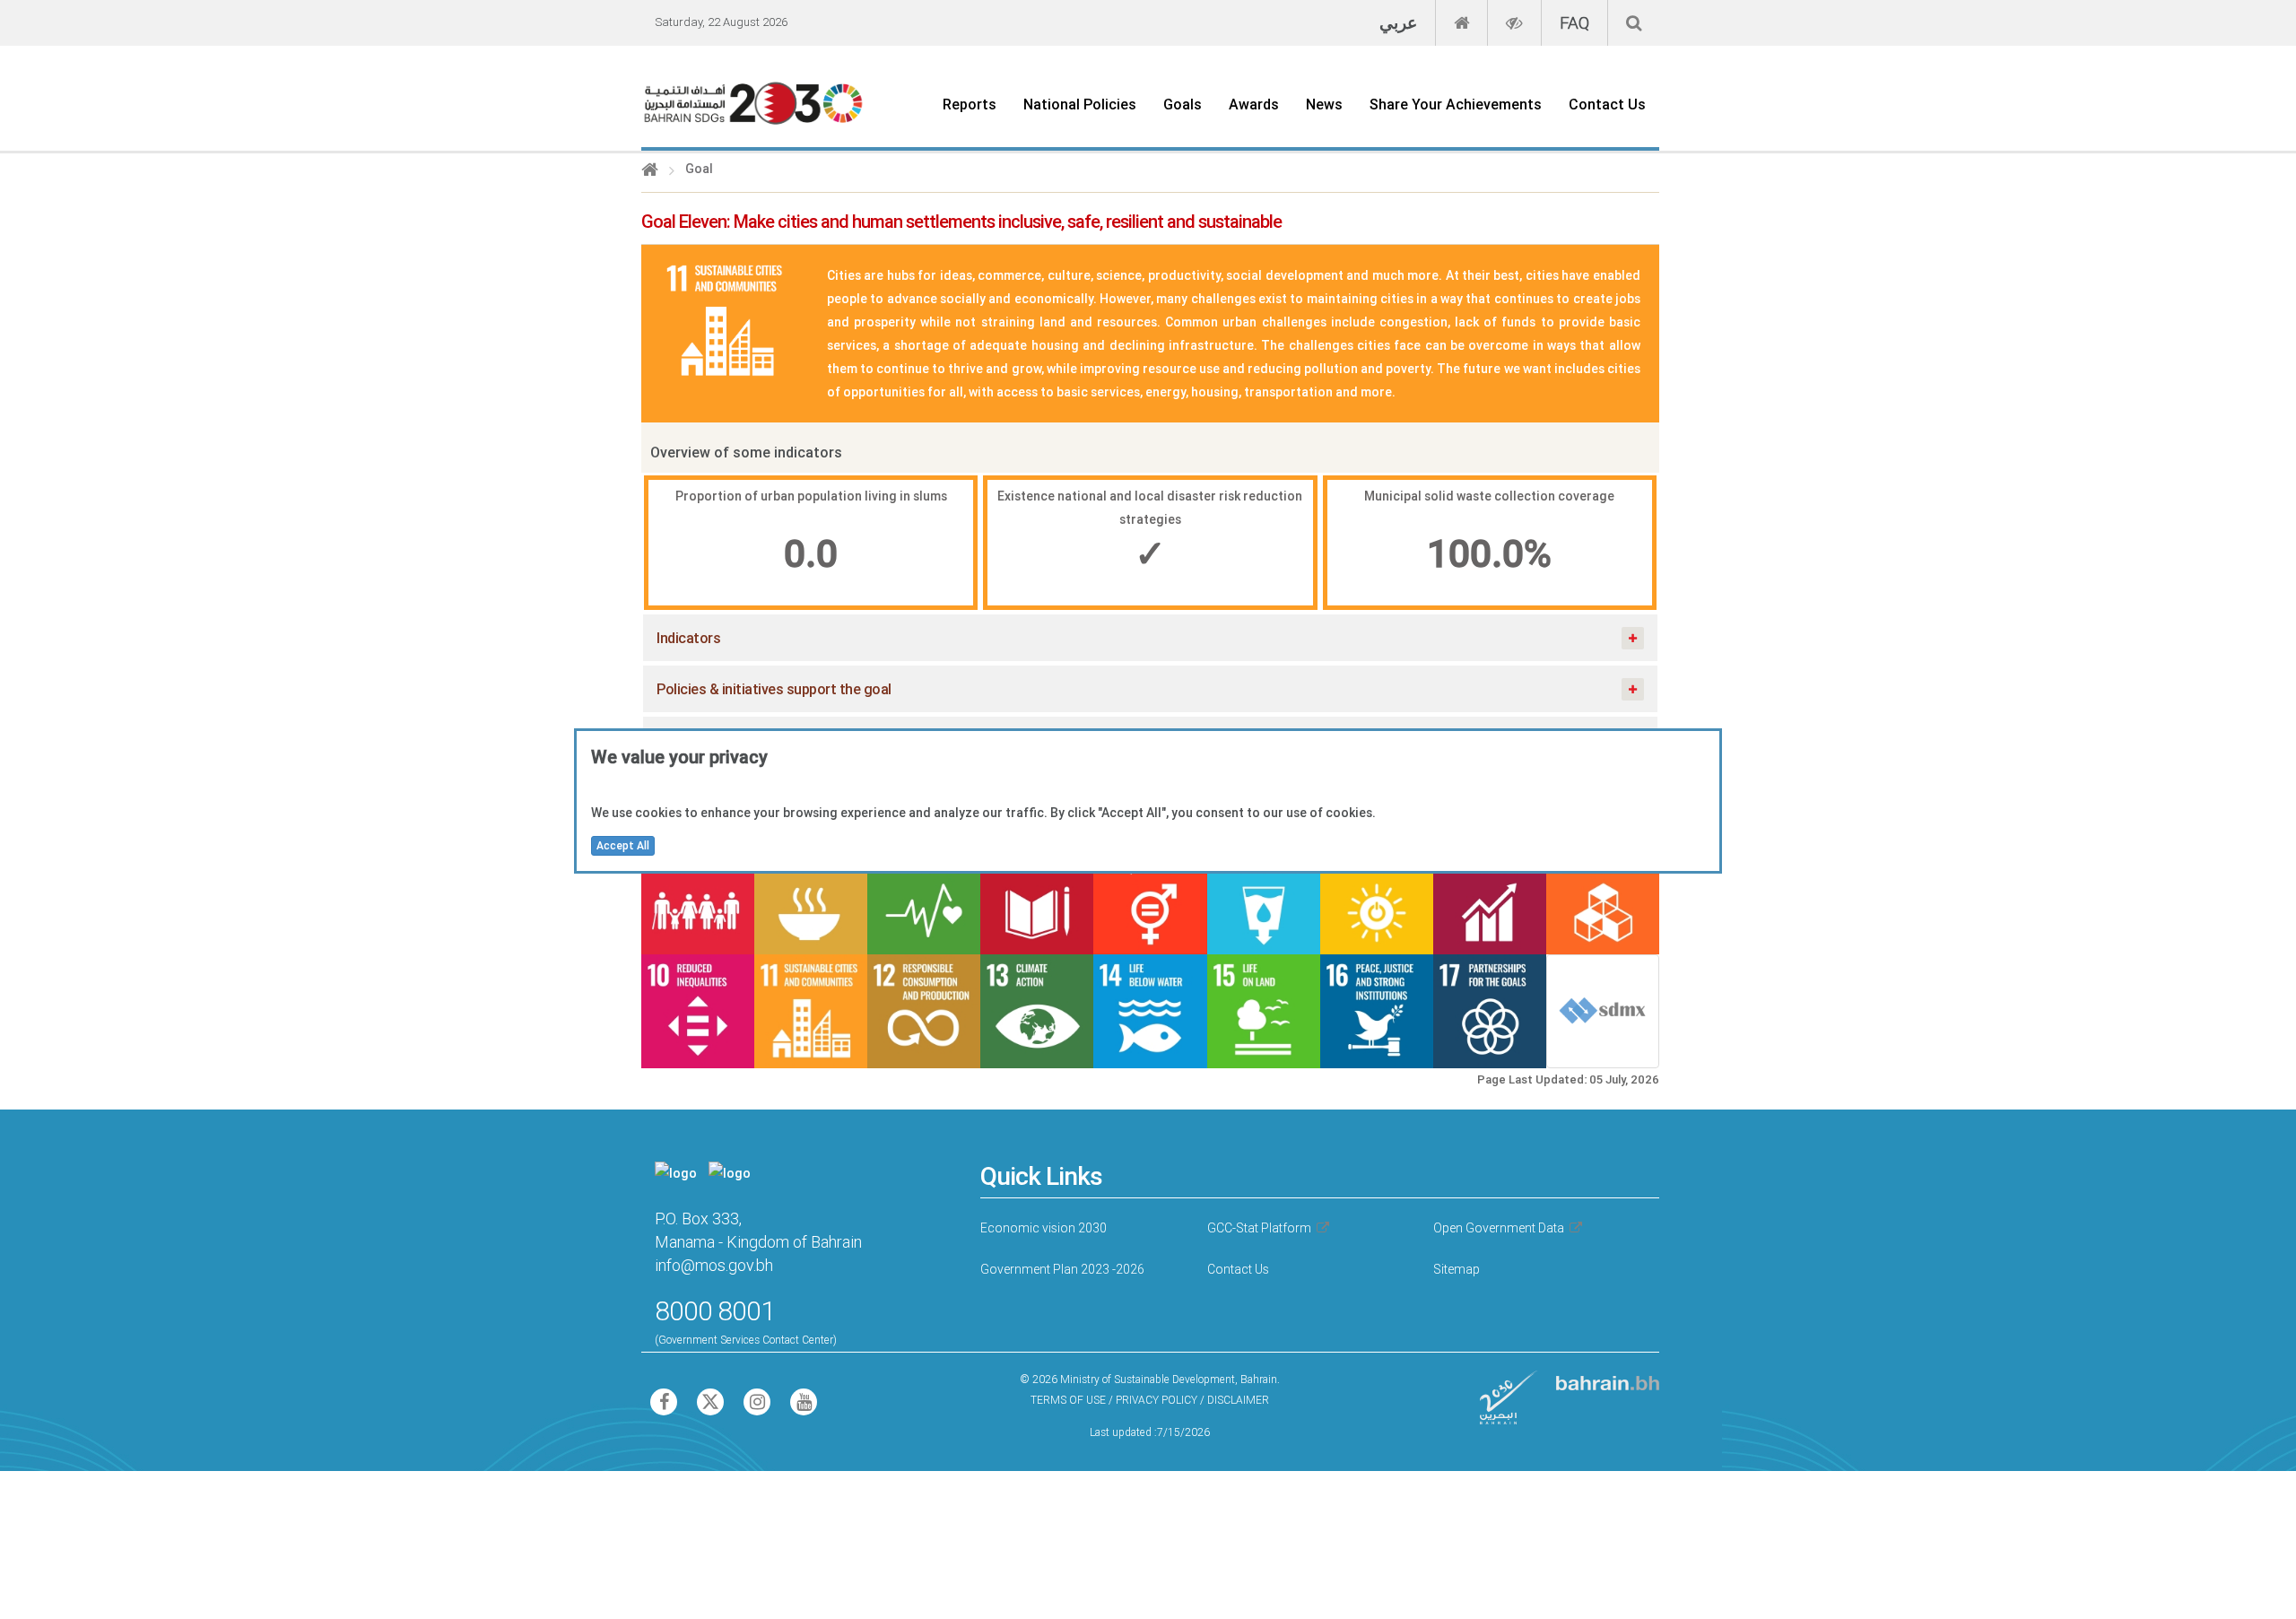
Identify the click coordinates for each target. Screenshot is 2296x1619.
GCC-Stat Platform (1259, 1228)
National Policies (1080, 104)
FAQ (1574, 22)
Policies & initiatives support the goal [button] (774, 689)
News (1324, 104)
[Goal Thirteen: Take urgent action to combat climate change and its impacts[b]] (1037, 1011)
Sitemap (1457, 1269)
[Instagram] (758, 1405)
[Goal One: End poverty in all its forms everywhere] (698, 898)
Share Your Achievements (1456, 104)
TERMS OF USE (1068, 1400)
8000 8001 (715, 1311)
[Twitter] (711, 1405)
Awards (1254, 104)
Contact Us (1607, 104)
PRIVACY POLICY (1157, 1400)
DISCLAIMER (1238, 1400)
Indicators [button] (688, 638)
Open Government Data (1499, 1228)
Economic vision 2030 (1044, 1228)
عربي (1398, 22)
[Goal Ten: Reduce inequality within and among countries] (698, 1011)
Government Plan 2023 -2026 (1062, 1269)
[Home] (650, 171)
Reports (970, 104)
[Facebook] (665, 1405)
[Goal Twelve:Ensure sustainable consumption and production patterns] (924, 1011)
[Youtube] (804, 1405)
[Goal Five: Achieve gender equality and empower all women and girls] (1150, 898)
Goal (699, 169)
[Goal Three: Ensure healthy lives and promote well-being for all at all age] (924, 898)
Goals (1183, 104)
